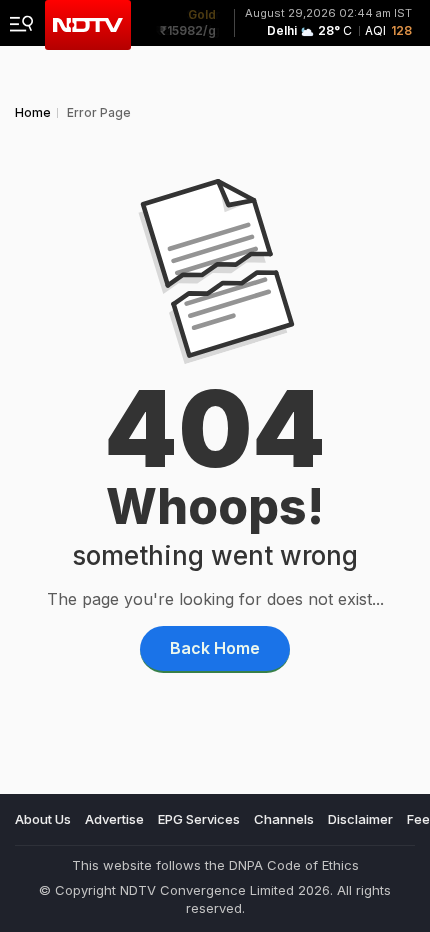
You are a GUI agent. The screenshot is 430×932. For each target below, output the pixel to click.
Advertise (114, 819)
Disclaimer (360, 819)
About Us (43, 819)
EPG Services (199, 819)
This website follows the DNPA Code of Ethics (215, 865)
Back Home (215, 648)
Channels (284, 819)
